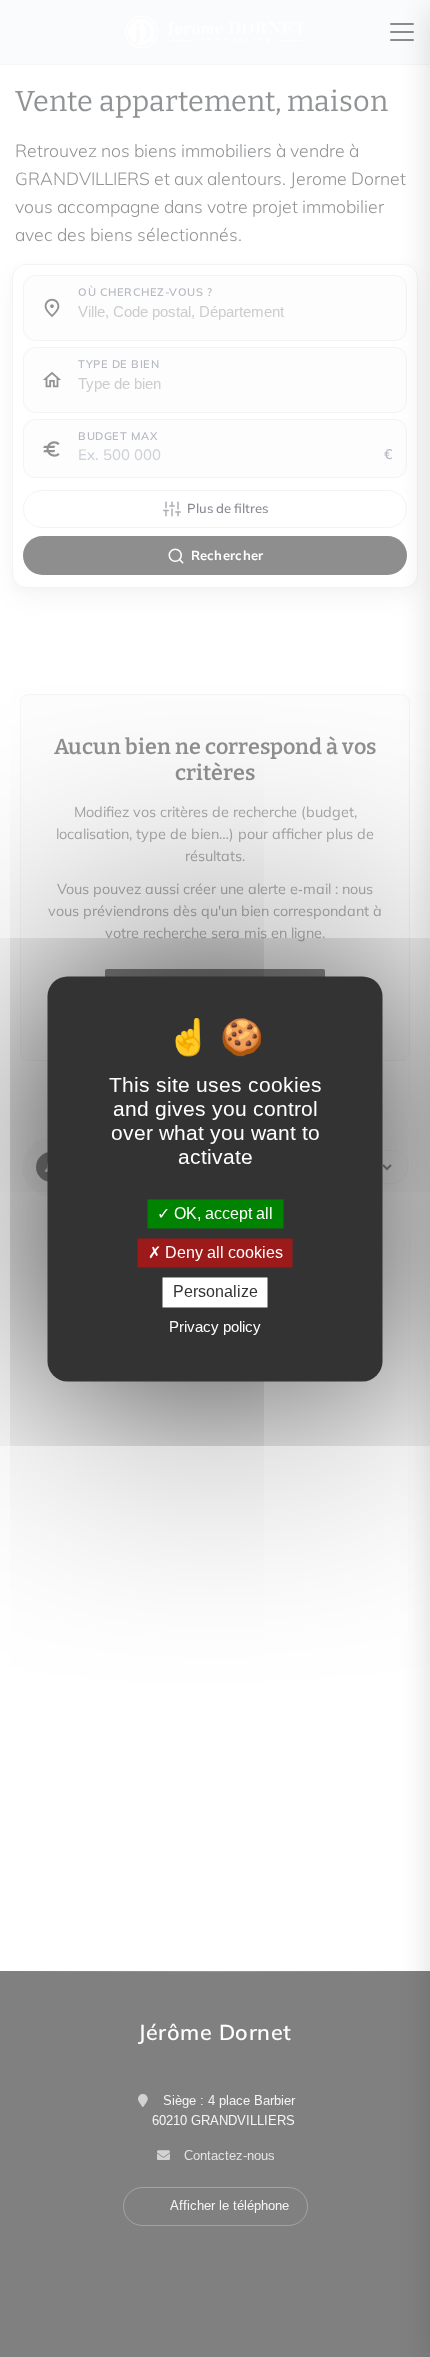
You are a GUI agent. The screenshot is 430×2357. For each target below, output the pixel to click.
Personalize (215, 1292)
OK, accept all (221, 1213)
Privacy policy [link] (215, 1326)
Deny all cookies (222, 1253)
